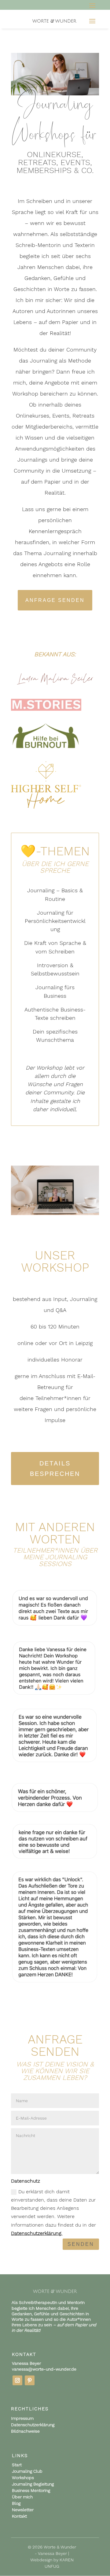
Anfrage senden (55, 600)
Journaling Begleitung (33, 2484)
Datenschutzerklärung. (37, 2233)
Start (17, 2465)
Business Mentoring (31, 2490)
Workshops (23, 2478)
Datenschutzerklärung (33, 2425)
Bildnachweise (25, 2431)
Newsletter (23, 2510)
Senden (81, 2244)
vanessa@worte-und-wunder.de (44, 2369)
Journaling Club (27, 2471)
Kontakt (19, 2516)
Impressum (22, 2418)
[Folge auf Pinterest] (30, 2380)
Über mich (22, 2497)
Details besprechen (55, 1469)
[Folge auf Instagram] (17, 2380)
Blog (16, 2503)
